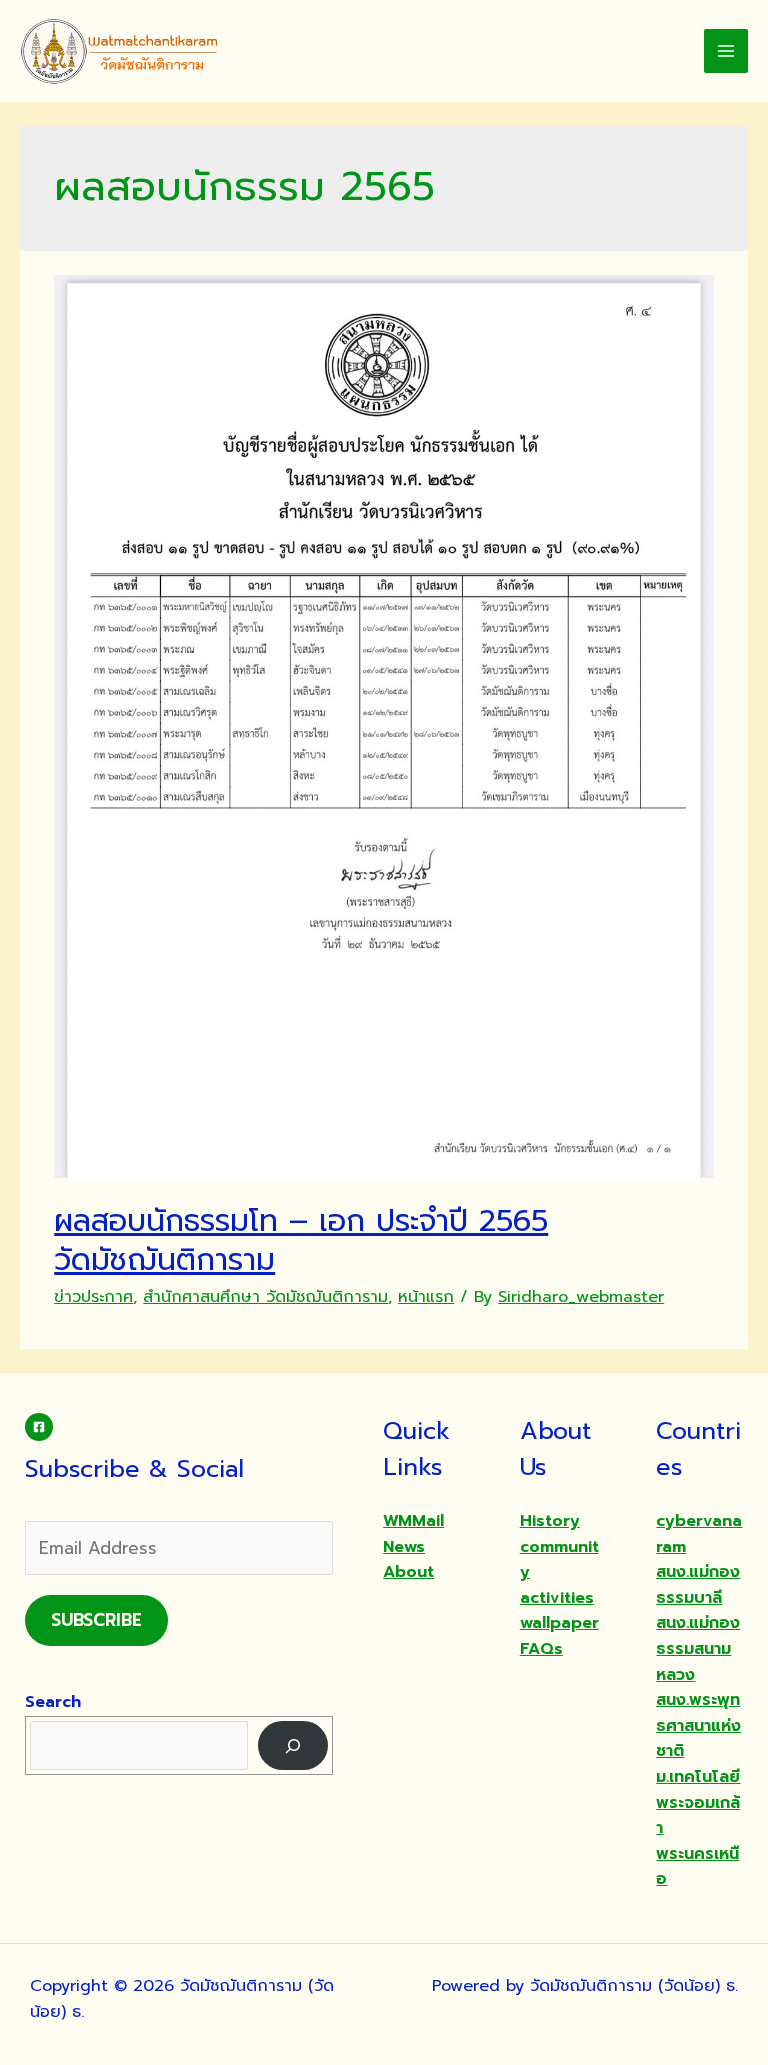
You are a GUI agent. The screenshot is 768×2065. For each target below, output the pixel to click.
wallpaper (559, 1623)
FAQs (541, 1649)
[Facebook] (39, 1427)
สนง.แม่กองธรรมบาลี (698, 1585)
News (404, 1547)
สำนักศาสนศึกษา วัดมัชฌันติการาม (265, 1297)
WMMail (413, 1521)
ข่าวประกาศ (93, 1297)
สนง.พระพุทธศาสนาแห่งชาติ (698, 1725)
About (408, 1572)
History (550, 1521)
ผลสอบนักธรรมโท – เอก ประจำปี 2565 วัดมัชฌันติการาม (301, 1240)
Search (53, 1702)
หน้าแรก (426, 1297)
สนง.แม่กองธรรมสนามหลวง (698, 1648)
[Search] (293, 1745)
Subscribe (96, 1620)
